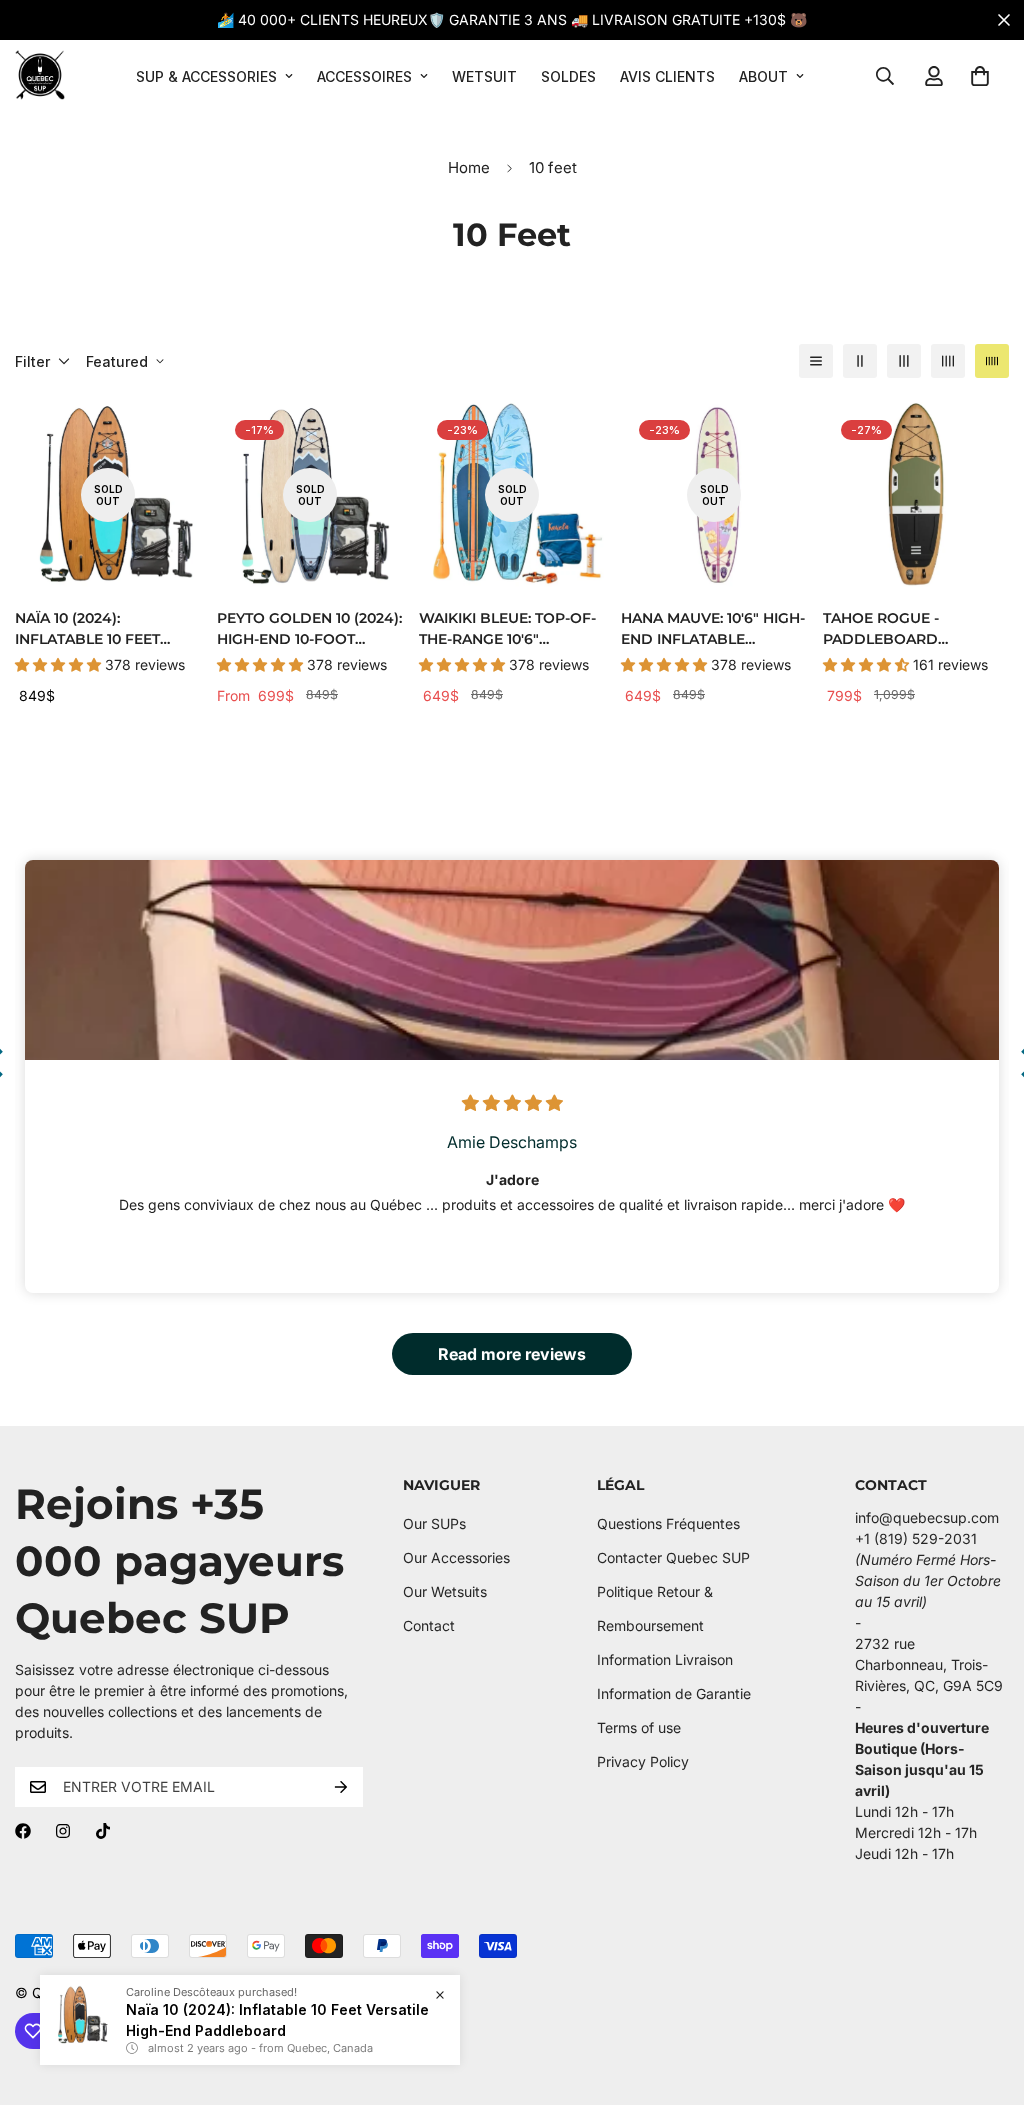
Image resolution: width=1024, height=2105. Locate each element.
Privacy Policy (643, 1761)
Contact (429, 1625)
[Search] (885, 76)
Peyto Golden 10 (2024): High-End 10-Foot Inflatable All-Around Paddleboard (309, 629)
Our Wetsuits (445, 1591)
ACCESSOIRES (364, 76)
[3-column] (904, 361)
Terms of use (639, 1727)
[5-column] (992, 361)
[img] (512, 1104)
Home (469, 167)
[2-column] (860, 361)
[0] (980, 76)
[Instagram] (63, 1831)
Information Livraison (665, 1659)
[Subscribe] (341, 1787)
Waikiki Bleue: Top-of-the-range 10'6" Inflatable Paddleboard (507, 629)
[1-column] (816, 361)
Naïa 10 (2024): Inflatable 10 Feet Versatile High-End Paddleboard (92, 629)
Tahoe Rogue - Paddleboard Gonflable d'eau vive (910, 629)
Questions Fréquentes (668, 1523)
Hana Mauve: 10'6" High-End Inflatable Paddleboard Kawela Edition (713, 629)
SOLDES (568, 76)
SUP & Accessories (206, 76)
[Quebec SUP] (40, 76)
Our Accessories (456, 1557)
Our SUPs (434, 1523)
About (763, 76)
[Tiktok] (103, 1831)
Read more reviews (512, 1354)
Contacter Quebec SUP (673, 1557)
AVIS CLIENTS (667, 76)
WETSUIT (484, 76)
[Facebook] (23, 1831)
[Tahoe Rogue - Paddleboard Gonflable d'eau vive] (916, 495)
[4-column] (948, 361)
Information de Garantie (674, 1693)
